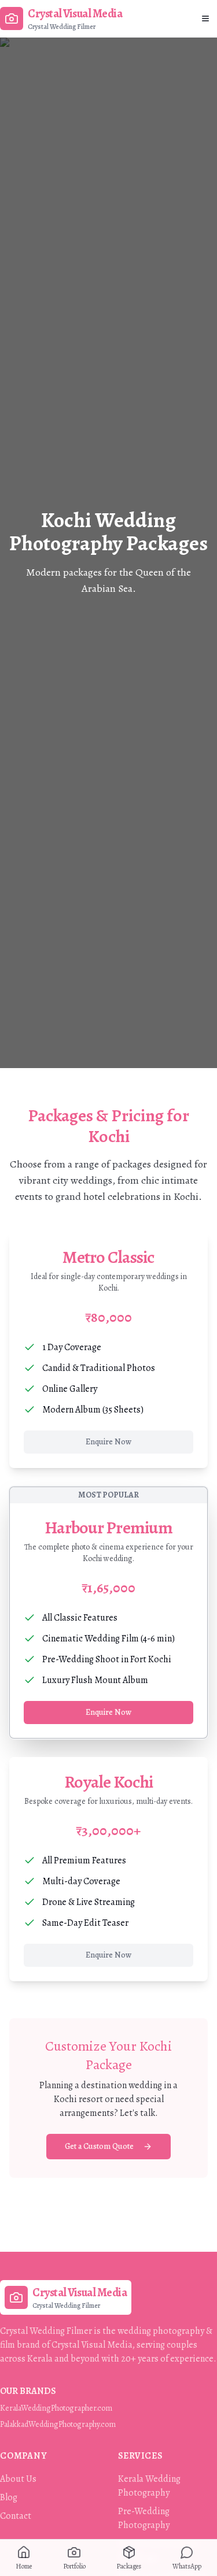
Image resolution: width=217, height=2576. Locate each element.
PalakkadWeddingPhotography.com (58, 2424)
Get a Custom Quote (99, 2146)
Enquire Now (108, 1442)
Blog (9, 2497)
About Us (18, 2479)
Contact (16, 2516)
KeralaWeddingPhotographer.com (56, 2408)
